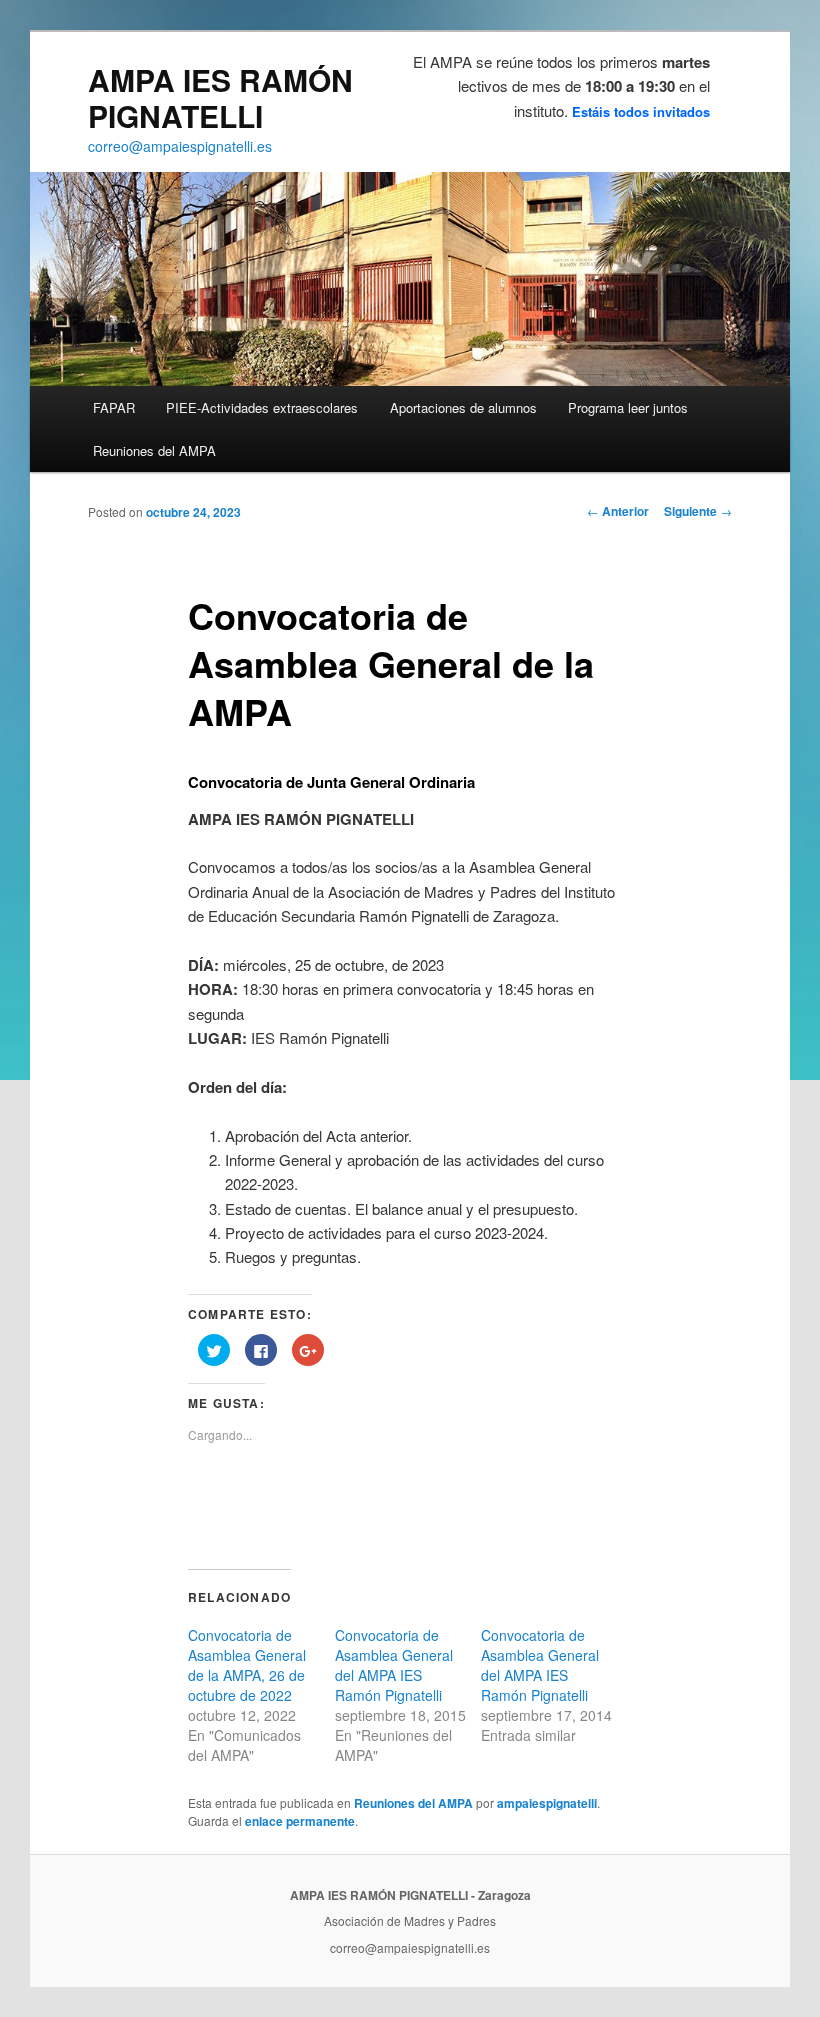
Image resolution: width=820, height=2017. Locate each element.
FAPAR (114, 407)
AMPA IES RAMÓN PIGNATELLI (220, 97)
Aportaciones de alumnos (463, 407)
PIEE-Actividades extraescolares (262, 407)
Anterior (618, 511)
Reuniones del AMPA (154, 450)
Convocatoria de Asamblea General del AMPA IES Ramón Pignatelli (394, 1665)
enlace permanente (300, 1821)
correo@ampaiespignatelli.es (180, 146)
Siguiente (698, 511)
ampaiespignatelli (547, 1803)
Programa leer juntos (628, 407)
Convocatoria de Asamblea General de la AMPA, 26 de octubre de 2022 (247, 1665)
